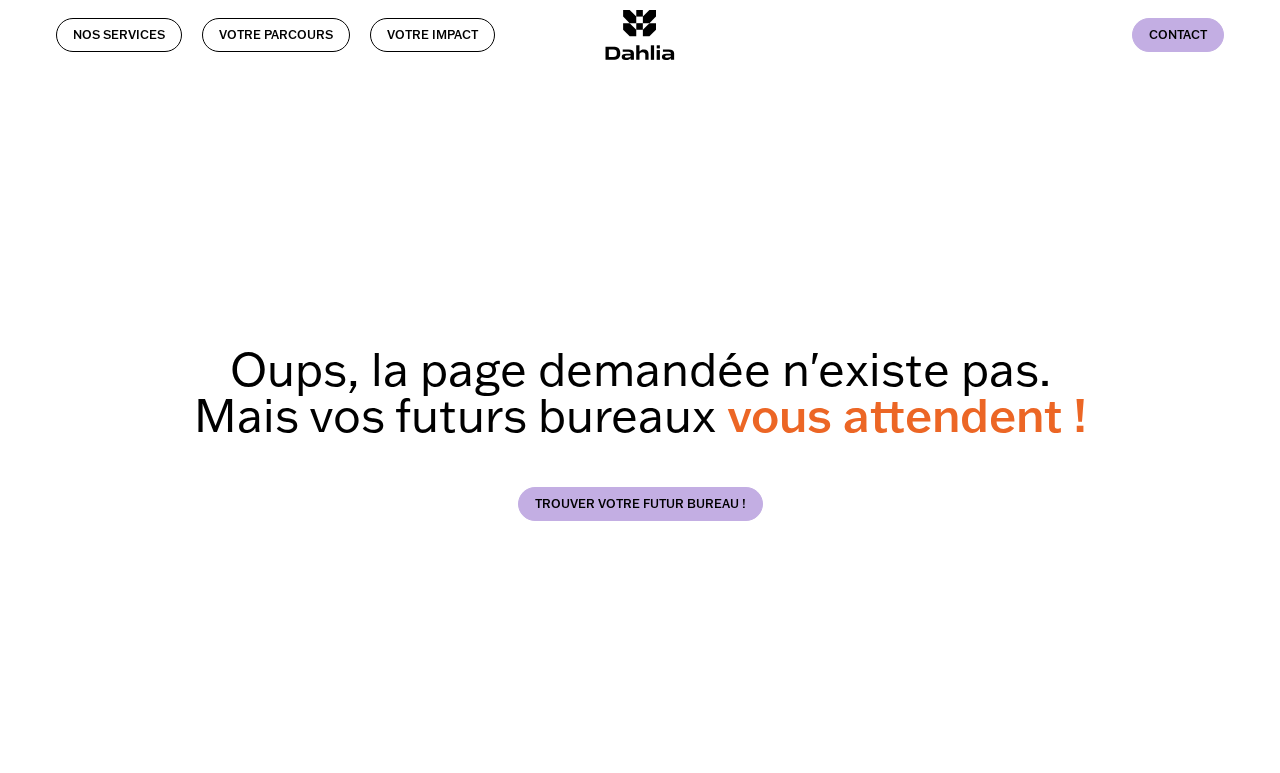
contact (1178, 34)
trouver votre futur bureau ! (640, 503)
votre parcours (276, 34)
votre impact (432, 34)
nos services (119, 34)
